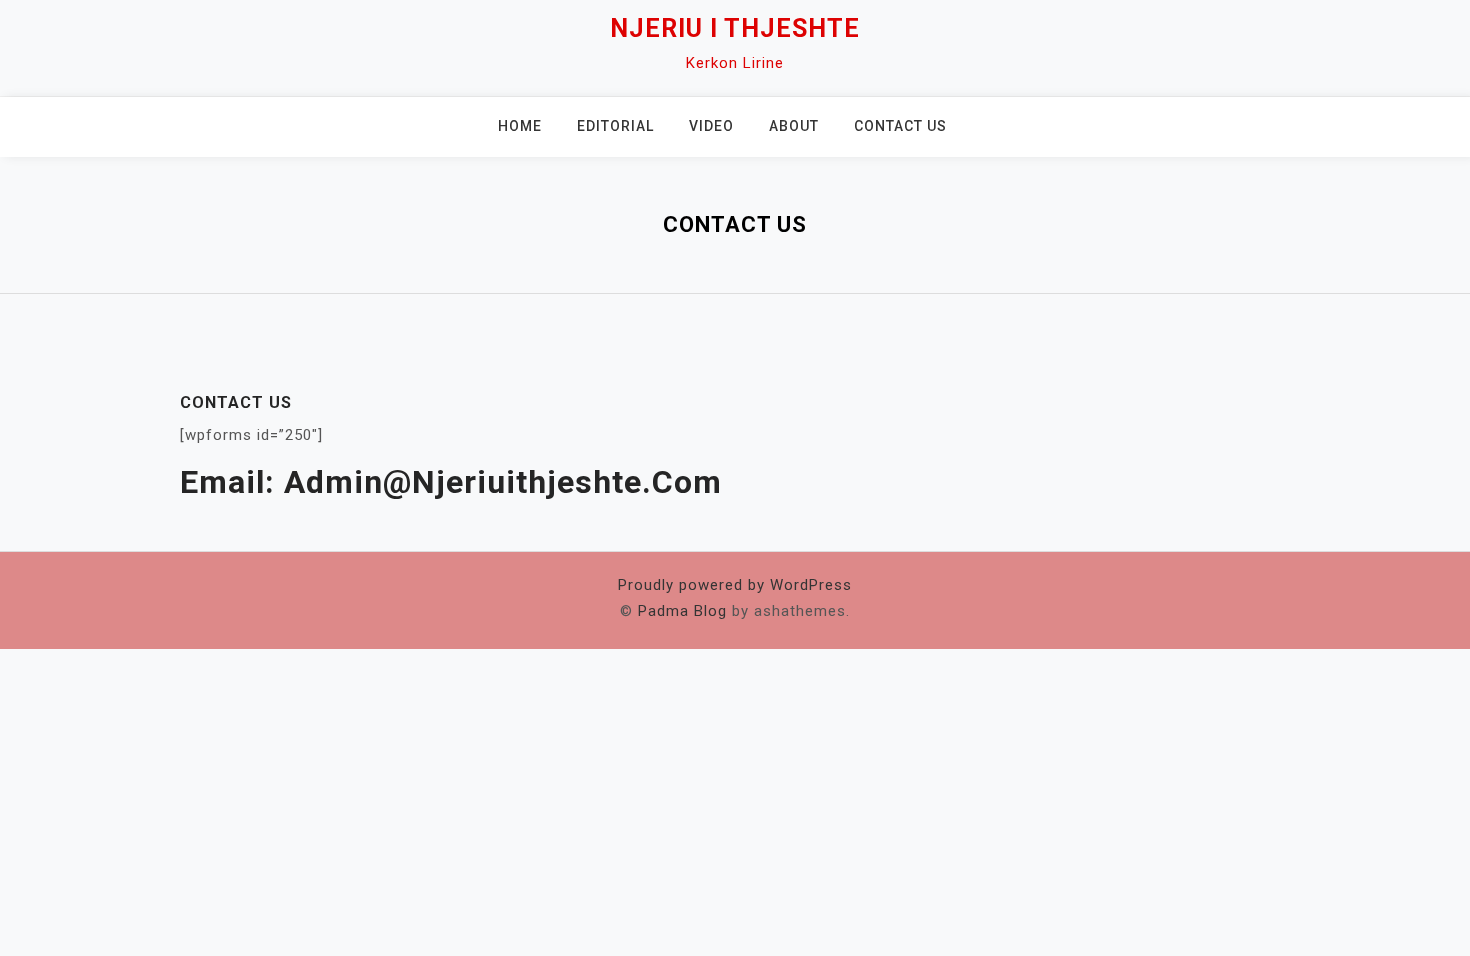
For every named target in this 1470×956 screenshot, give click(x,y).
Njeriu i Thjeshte (735, 28)
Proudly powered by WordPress (735, 585)
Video (711, 126)
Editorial (615, 126)
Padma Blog (682, 611)
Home (520, 126)
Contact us (900, 126)
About (794, 126)
